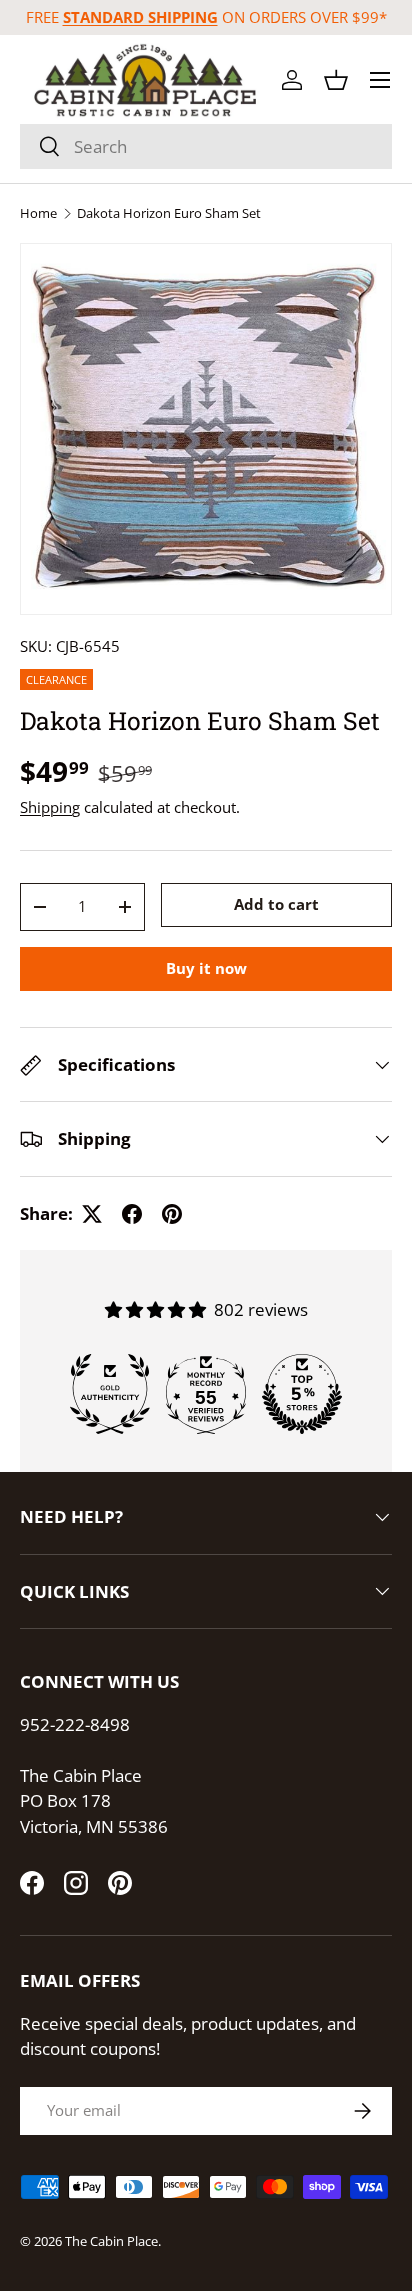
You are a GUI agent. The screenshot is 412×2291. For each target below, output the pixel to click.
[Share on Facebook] (132, 1214)
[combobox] (206, 146)
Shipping (50, 807)
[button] (336, 80)
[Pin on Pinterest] (172, 1214)
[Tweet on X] (92, 1214)
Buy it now (206, 968)
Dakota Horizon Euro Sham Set (169, 213)
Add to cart (276, 904)
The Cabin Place (111, 2241)
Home (38, 213)
